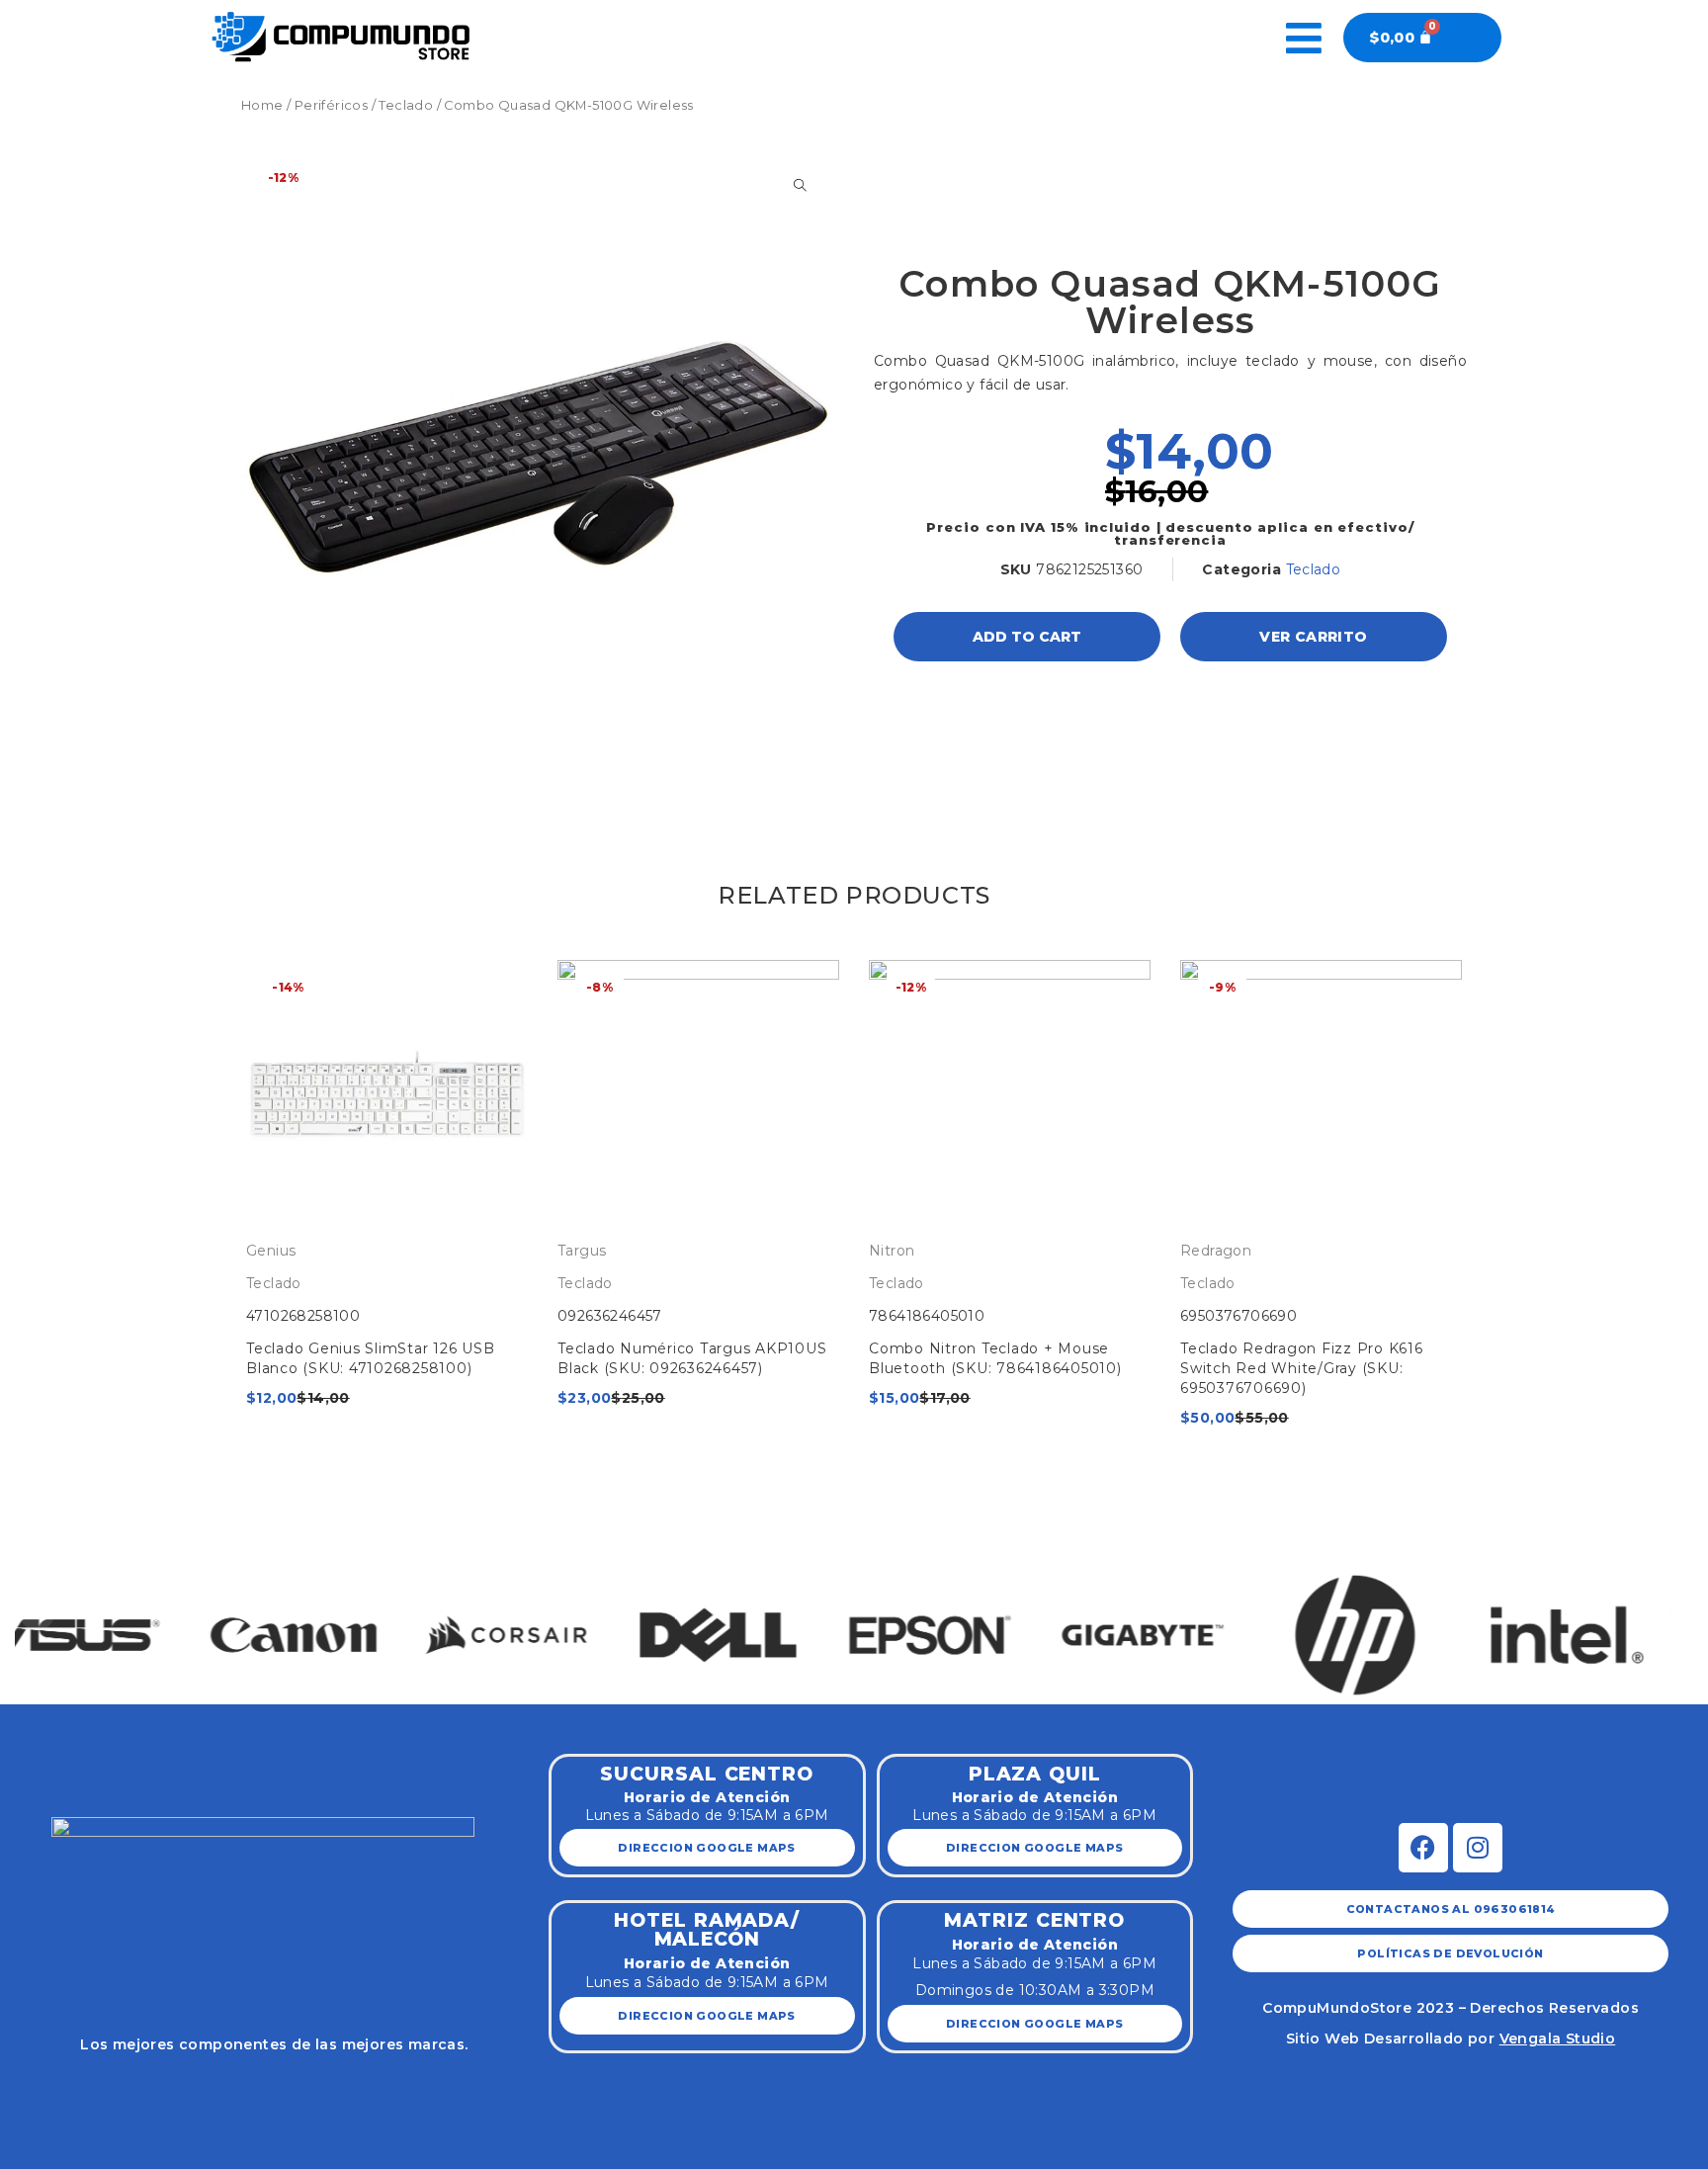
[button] (37, 1614)
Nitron (892, 1251)
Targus (582, 1251)
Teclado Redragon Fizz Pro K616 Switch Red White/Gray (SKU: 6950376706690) (1302, 1368)
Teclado (406, 105)
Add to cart (1027, 637)
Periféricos (331, 105)
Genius (271, 1251)
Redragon (1216, 1251)
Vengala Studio (1558, 2039)
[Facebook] (1423, 1848)
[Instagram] (1478, 1848)
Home (262, 105)
